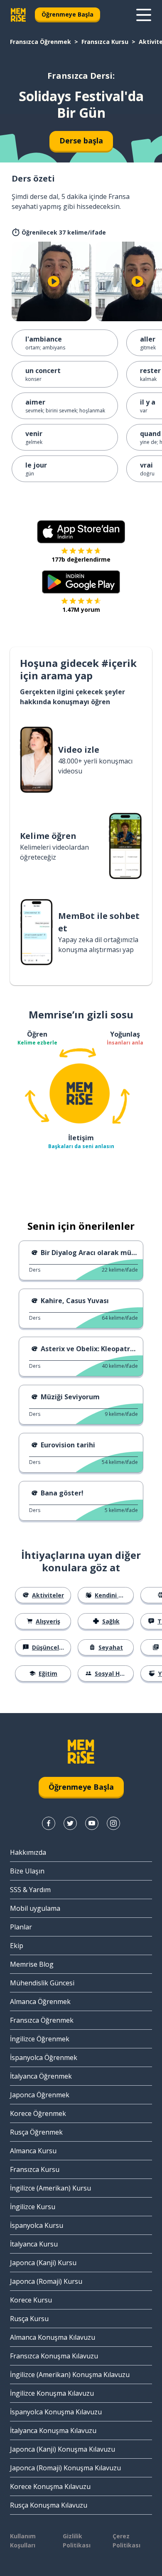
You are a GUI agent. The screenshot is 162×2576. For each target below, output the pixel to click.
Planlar (21, 1927)
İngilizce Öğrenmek (40, 2039)
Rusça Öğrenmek (36, 2132)
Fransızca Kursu (105, 42)
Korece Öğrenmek (38, 2113)
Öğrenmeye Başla (67, 14)
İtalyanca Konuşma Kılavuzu (53, 2431)
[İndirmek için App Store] (81, 532)
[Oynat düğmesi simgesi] (54, 281)
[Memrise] (18, 15)
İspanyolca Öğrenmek (44, 2057)
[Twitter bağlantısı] (70, 1823)
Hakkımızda (28, 1852)
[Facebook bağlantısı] (49, 1823)
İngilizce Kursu (33, 2207)
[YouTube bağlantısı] (92, 1823)
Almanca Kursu (33, 2151)
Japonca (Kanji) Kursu (43, 2263)
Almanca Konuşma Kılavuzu (53, 2337)
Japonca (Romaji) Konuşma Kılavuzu (65, 2468)
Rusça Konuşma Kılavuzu (49, 2505)
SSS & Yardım (30, 1890)
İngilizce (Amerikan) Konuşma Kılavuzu (70, 2375)
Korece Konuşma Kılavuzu (50, 2486)
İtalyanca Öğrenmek (41, 2076)
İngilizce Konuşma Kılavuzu (52, 2393)
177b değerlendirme (81, 559)
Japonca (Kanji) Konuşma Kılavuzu (63, 2449)
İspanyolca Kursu (37, 2225)
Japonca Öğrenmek (40, 2095)
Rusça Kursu (29, 2319)
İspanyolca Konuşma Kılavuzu (56, 2412)
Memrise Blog (32, 1964)
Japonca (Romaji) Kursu (46, 2281)
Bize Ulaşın (27, 1871)
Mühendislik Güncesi (42, 1983)
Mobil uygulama (35, 1908)
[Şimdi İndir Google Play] (81, 582)
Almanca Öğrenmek (40, 2002)
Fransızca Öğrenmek (40, 42)
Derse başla (81, 141)
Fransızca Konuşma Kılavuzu (54, 2356)
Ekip (17, 1946)
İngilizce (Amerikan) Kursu (50, 2188)
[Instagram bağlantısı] (113, 1823)
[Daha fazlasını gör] (144, 15)
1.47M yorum (81, 609)
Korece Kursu (31, 2300)
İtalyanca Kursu (34, 2244)
